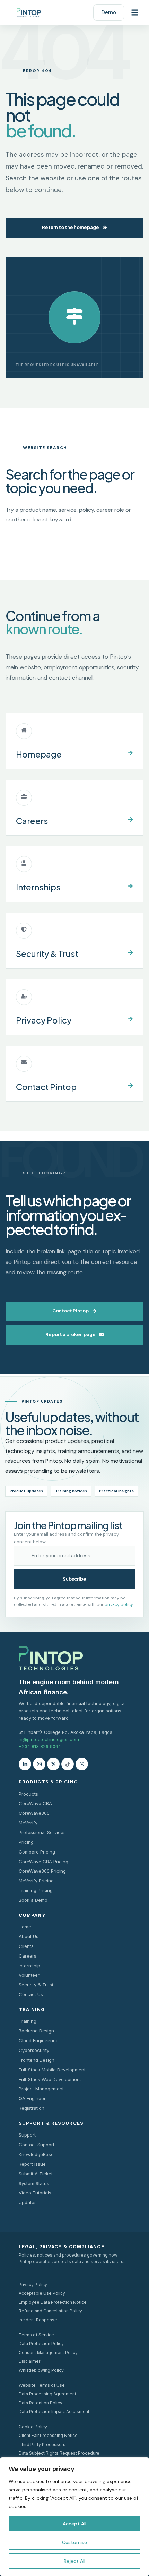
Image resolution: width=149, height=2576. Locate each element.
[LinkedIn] (25, 1764)
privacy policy (119, 1604)
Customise (74, 2542)
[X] (53, 1764)
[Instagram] (39, 1764)
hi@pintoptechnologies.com (49, 1739)
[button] (135, 12)
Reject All (74, 2561)
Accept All (74, 2524)
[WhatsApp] (82, 1764)
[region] (74, 2517)
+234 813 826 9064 (40, 1746)
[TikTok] (68, 1764)
